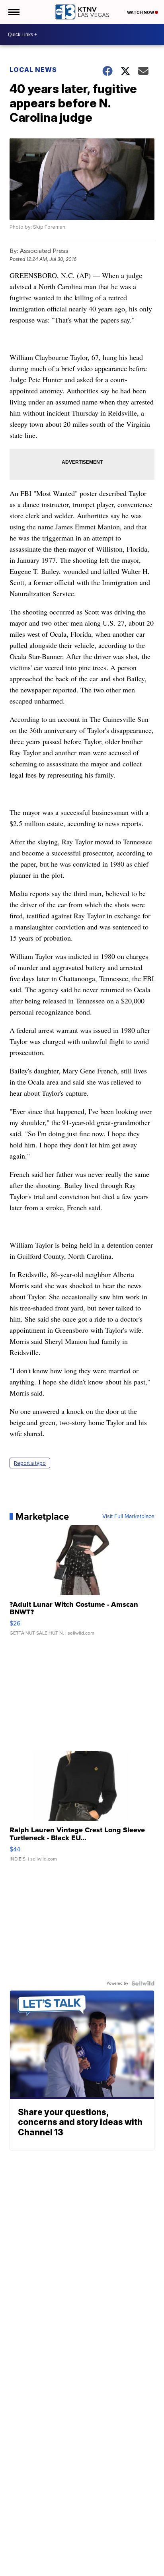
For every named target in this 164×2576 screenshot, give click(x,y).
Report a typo (30, 1463)
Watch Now (141, 12)
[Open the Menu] (13, 12)
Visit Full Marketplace (128, 1516)
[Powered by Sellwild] (143, 1983)
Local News (33, 70)
